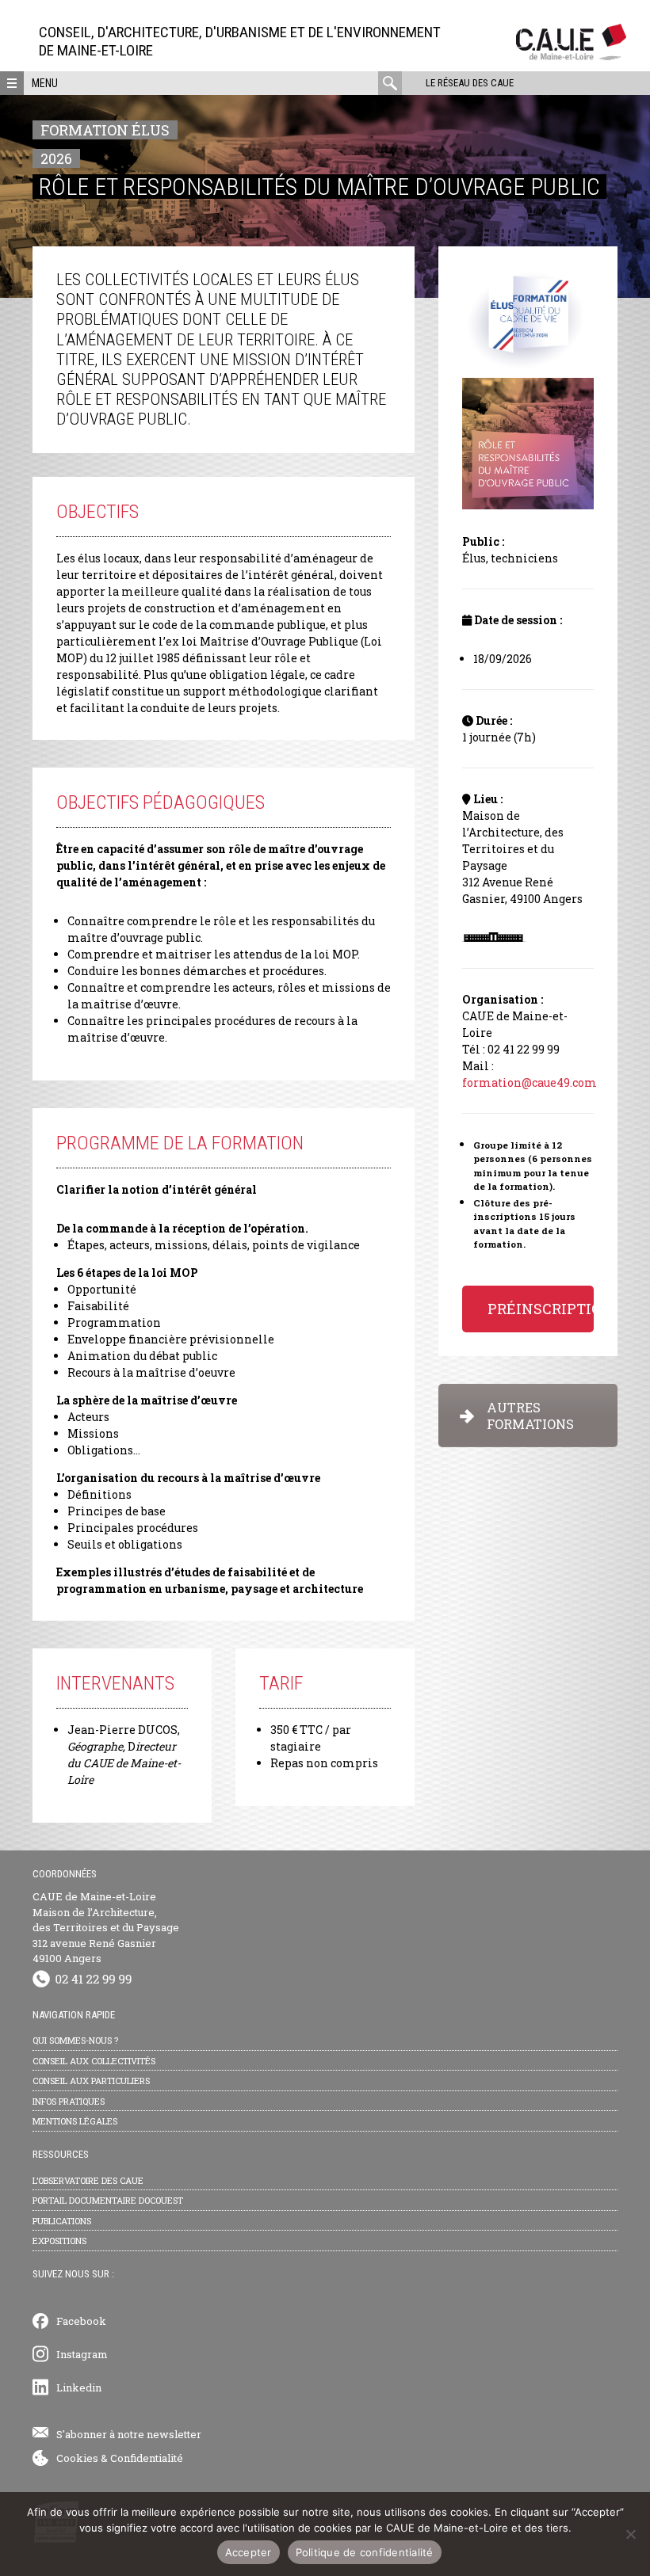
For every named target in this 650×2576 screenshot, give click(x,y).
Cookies (77, 2458)
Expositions (59, 2241)
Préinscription (541, 1309)
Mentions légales (75, 2121)
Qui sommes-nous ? (75, 2040)
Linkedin (79, 2387)
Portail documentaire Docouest (108, 2200)
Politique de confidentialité (365, 2552)
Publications (62, 2221)
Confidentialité (147, 2458)
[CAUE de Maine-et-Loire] (571, 56)
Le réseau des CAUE (470, 83)
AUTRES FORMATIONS (530, 1416)
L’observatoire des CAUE (88, 2180)
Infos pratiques (69, 2101)
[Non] (630, 2534)
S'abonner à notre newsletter (129, 2434)
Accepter (249, 2552)
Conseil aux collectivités (94, 2061)
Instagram (82, 2354)
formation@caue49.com (530, 1082)
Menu (45, 83)
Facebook (81, 2321)
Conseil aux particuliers (91, 2081)
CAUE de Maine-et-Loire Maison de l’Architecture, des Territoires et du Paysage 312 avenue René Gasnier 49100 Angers (106, 1927)
